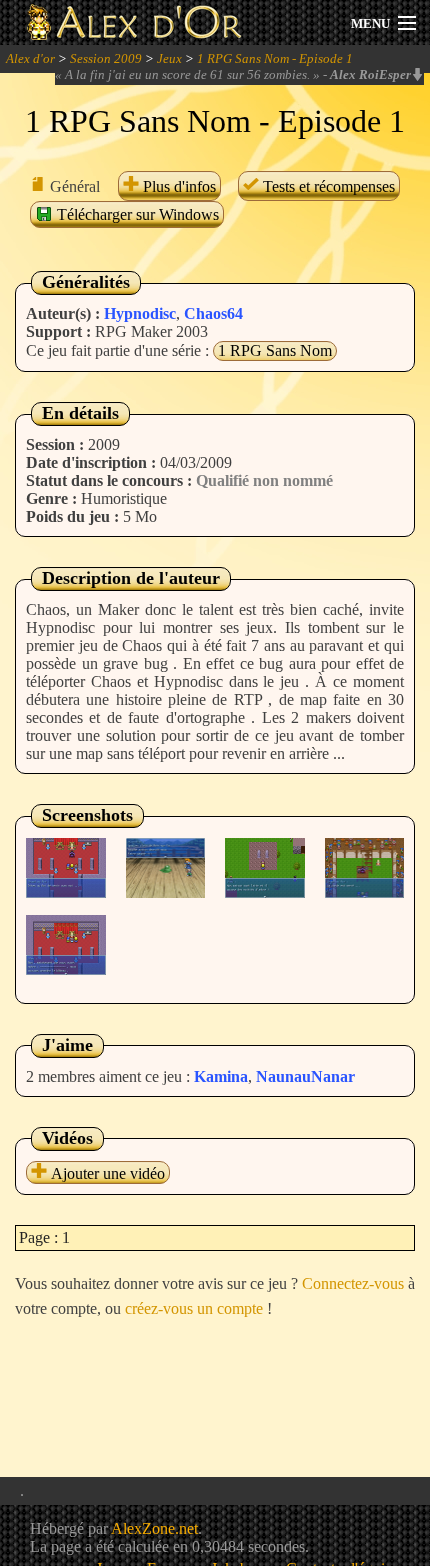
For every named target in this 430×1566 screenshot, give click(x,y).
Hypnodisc (140, 313)
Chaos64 (213, 313)
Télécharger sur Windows (136, 214)
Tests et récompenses (327, 186)
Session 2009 (106, 58)
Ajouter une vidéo (106, 1173)
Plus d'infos (177, 186)
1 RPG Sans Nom (275, 350)
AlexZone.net (154, 1528)
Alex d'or (30, 58)
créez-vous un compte (194, 1308)
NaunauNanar (305, 1076)
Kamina (221, 1076)
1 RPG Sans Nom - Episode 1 (275, 58)
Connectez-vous (353, 1283)
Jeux (169, 58)
